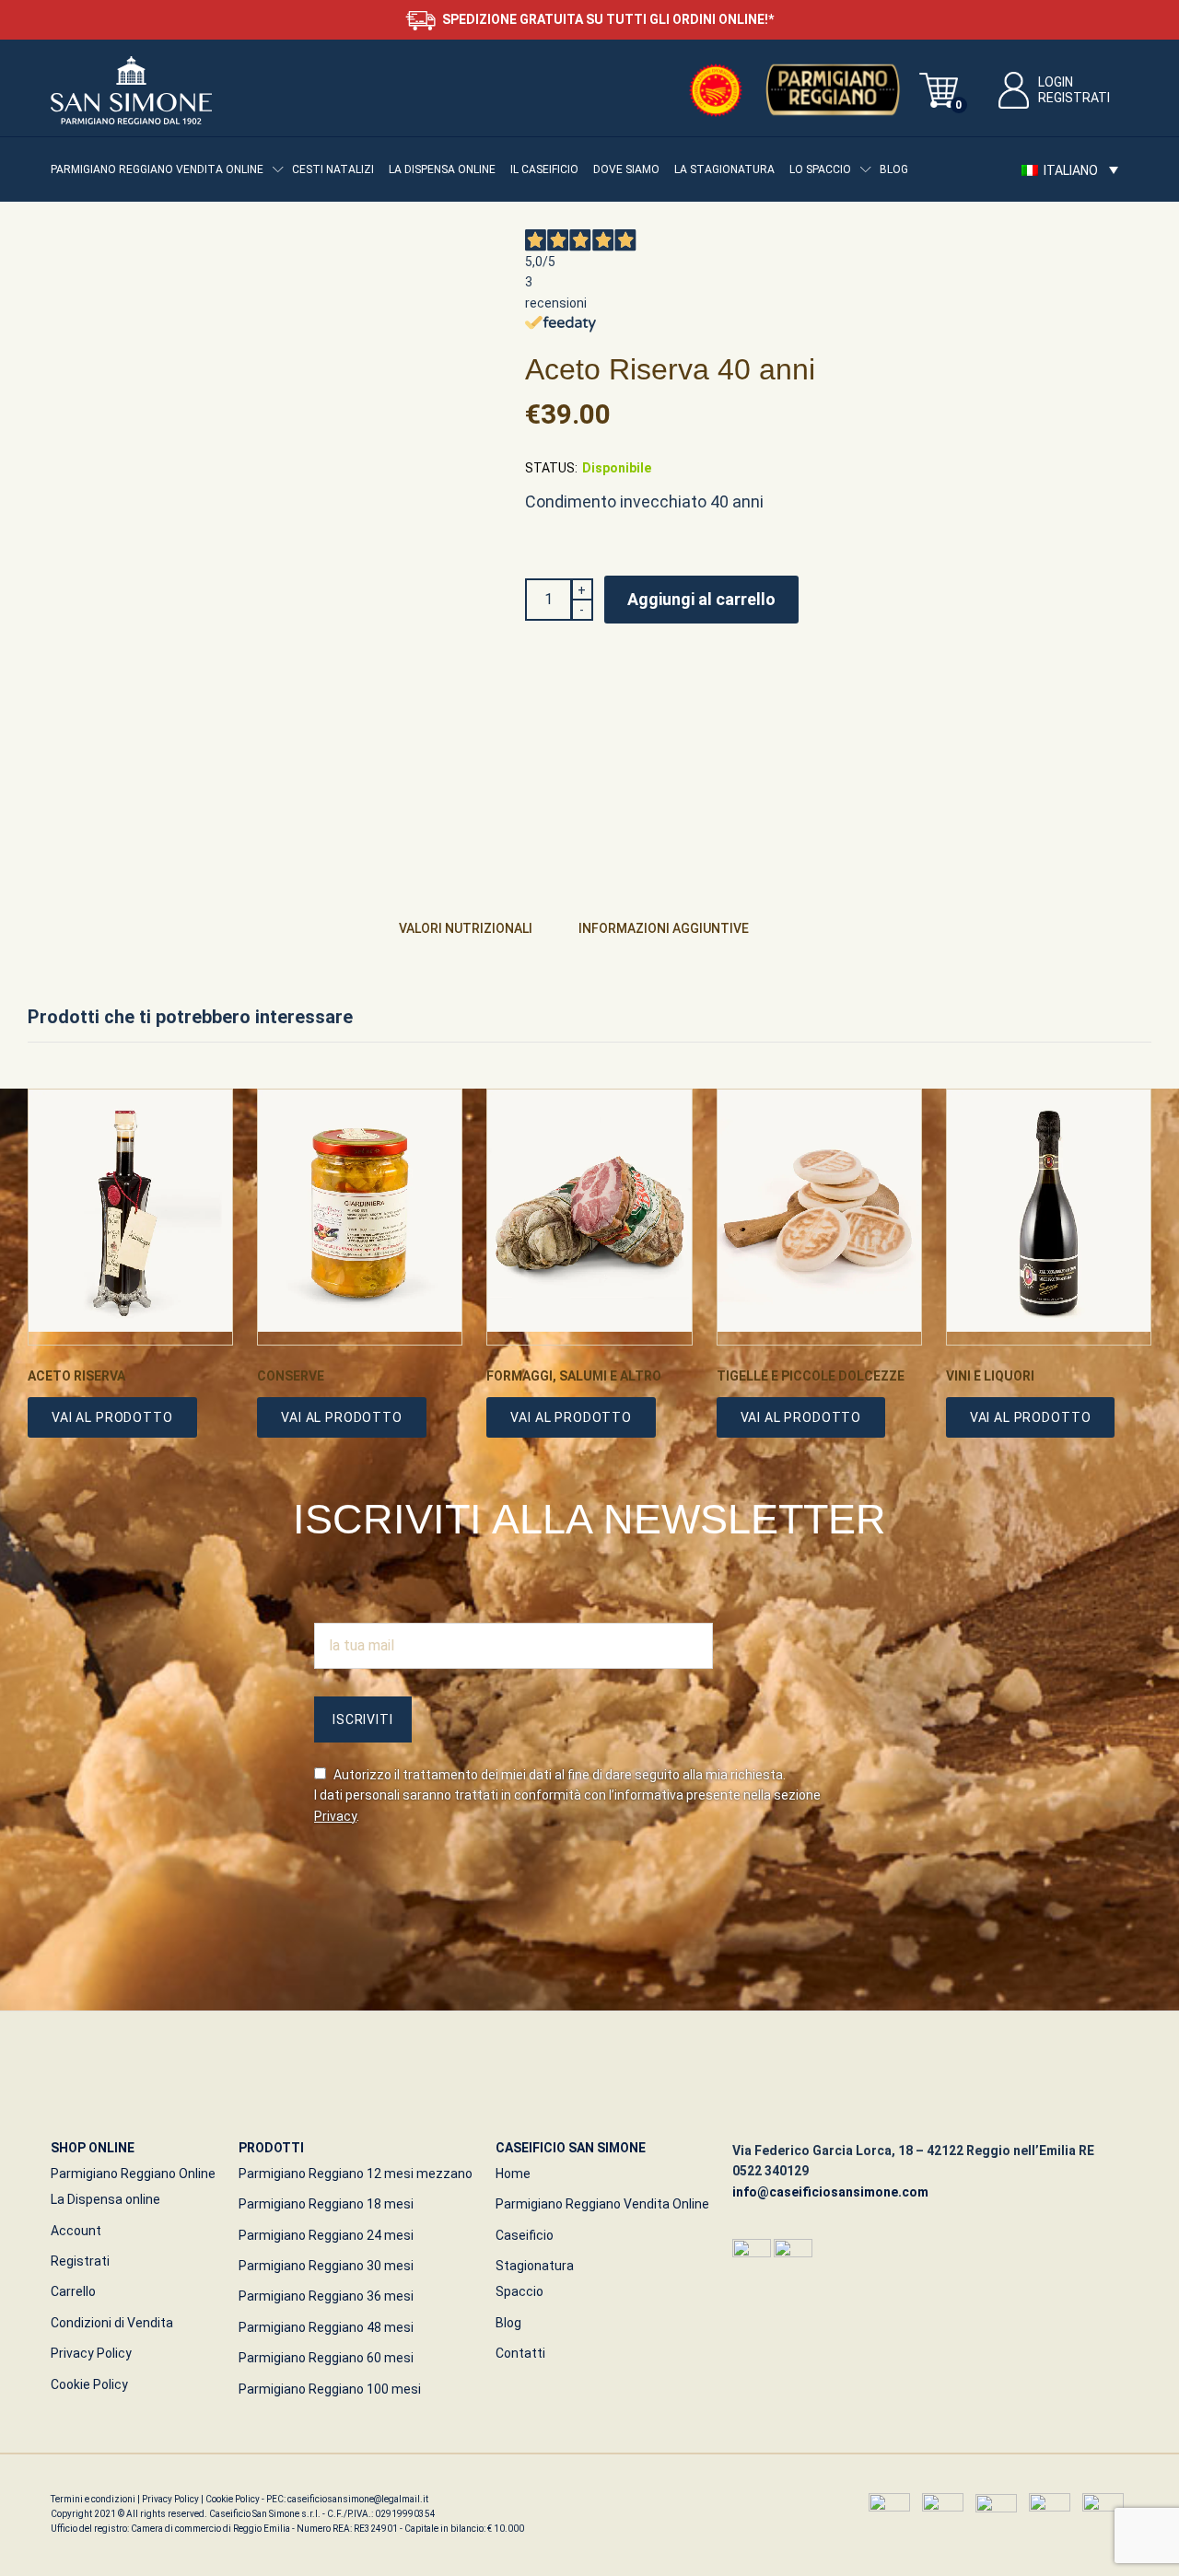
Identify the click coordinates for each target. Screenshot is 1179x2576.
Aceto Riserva (76, 1376)
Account (76, 2231)
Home (513, 2174)
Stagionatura (535, 2266)
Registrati (1074, 98)
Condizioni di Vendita (112, 2323)
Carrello (73, 2291)
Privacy (335, 1816)
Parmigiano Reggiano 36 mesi (326, 2296)
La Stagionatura (724, 169)
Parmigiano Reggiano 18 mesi (326, 2204)
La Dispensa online (442, 169)
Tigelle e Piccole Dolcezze (811, 1376)
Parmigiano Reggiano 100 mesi (330, 2389)
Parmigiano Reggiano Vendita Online (602, 2204)
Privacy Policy (91, 2353)
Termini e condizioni (94, 2499)
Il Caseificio (544, 169)
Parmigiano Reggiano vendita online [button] (157, 169)
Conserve (291, 1376)
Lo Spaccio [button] (820, 169)
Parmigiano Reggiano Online (133, 2174)
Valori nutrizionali (466, 928)
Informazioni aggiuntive (664, 928)
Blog (894, 169)
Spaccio (519, 2291)
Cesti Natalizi (333, 169)
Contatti (520, 2353)
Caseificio (525, 2235)
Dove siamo (626, 169)
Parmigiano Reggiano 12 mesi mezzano (356, 2174)
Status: (551, 468)
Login (1056, 82)
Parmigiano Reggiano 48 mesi (326, 2327)
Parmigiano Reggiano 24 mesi (326, 2235)
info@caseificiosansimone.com (830, 2192)
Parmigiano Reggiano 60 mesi (326, 2358)
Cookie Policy (89, 2384)
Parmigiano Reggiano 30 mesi (326, 2266)
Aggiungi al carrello (701, 599)
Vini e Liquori (990, 1376)
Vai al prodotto (112, 1417)
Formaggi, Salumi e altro (574, 1376)
